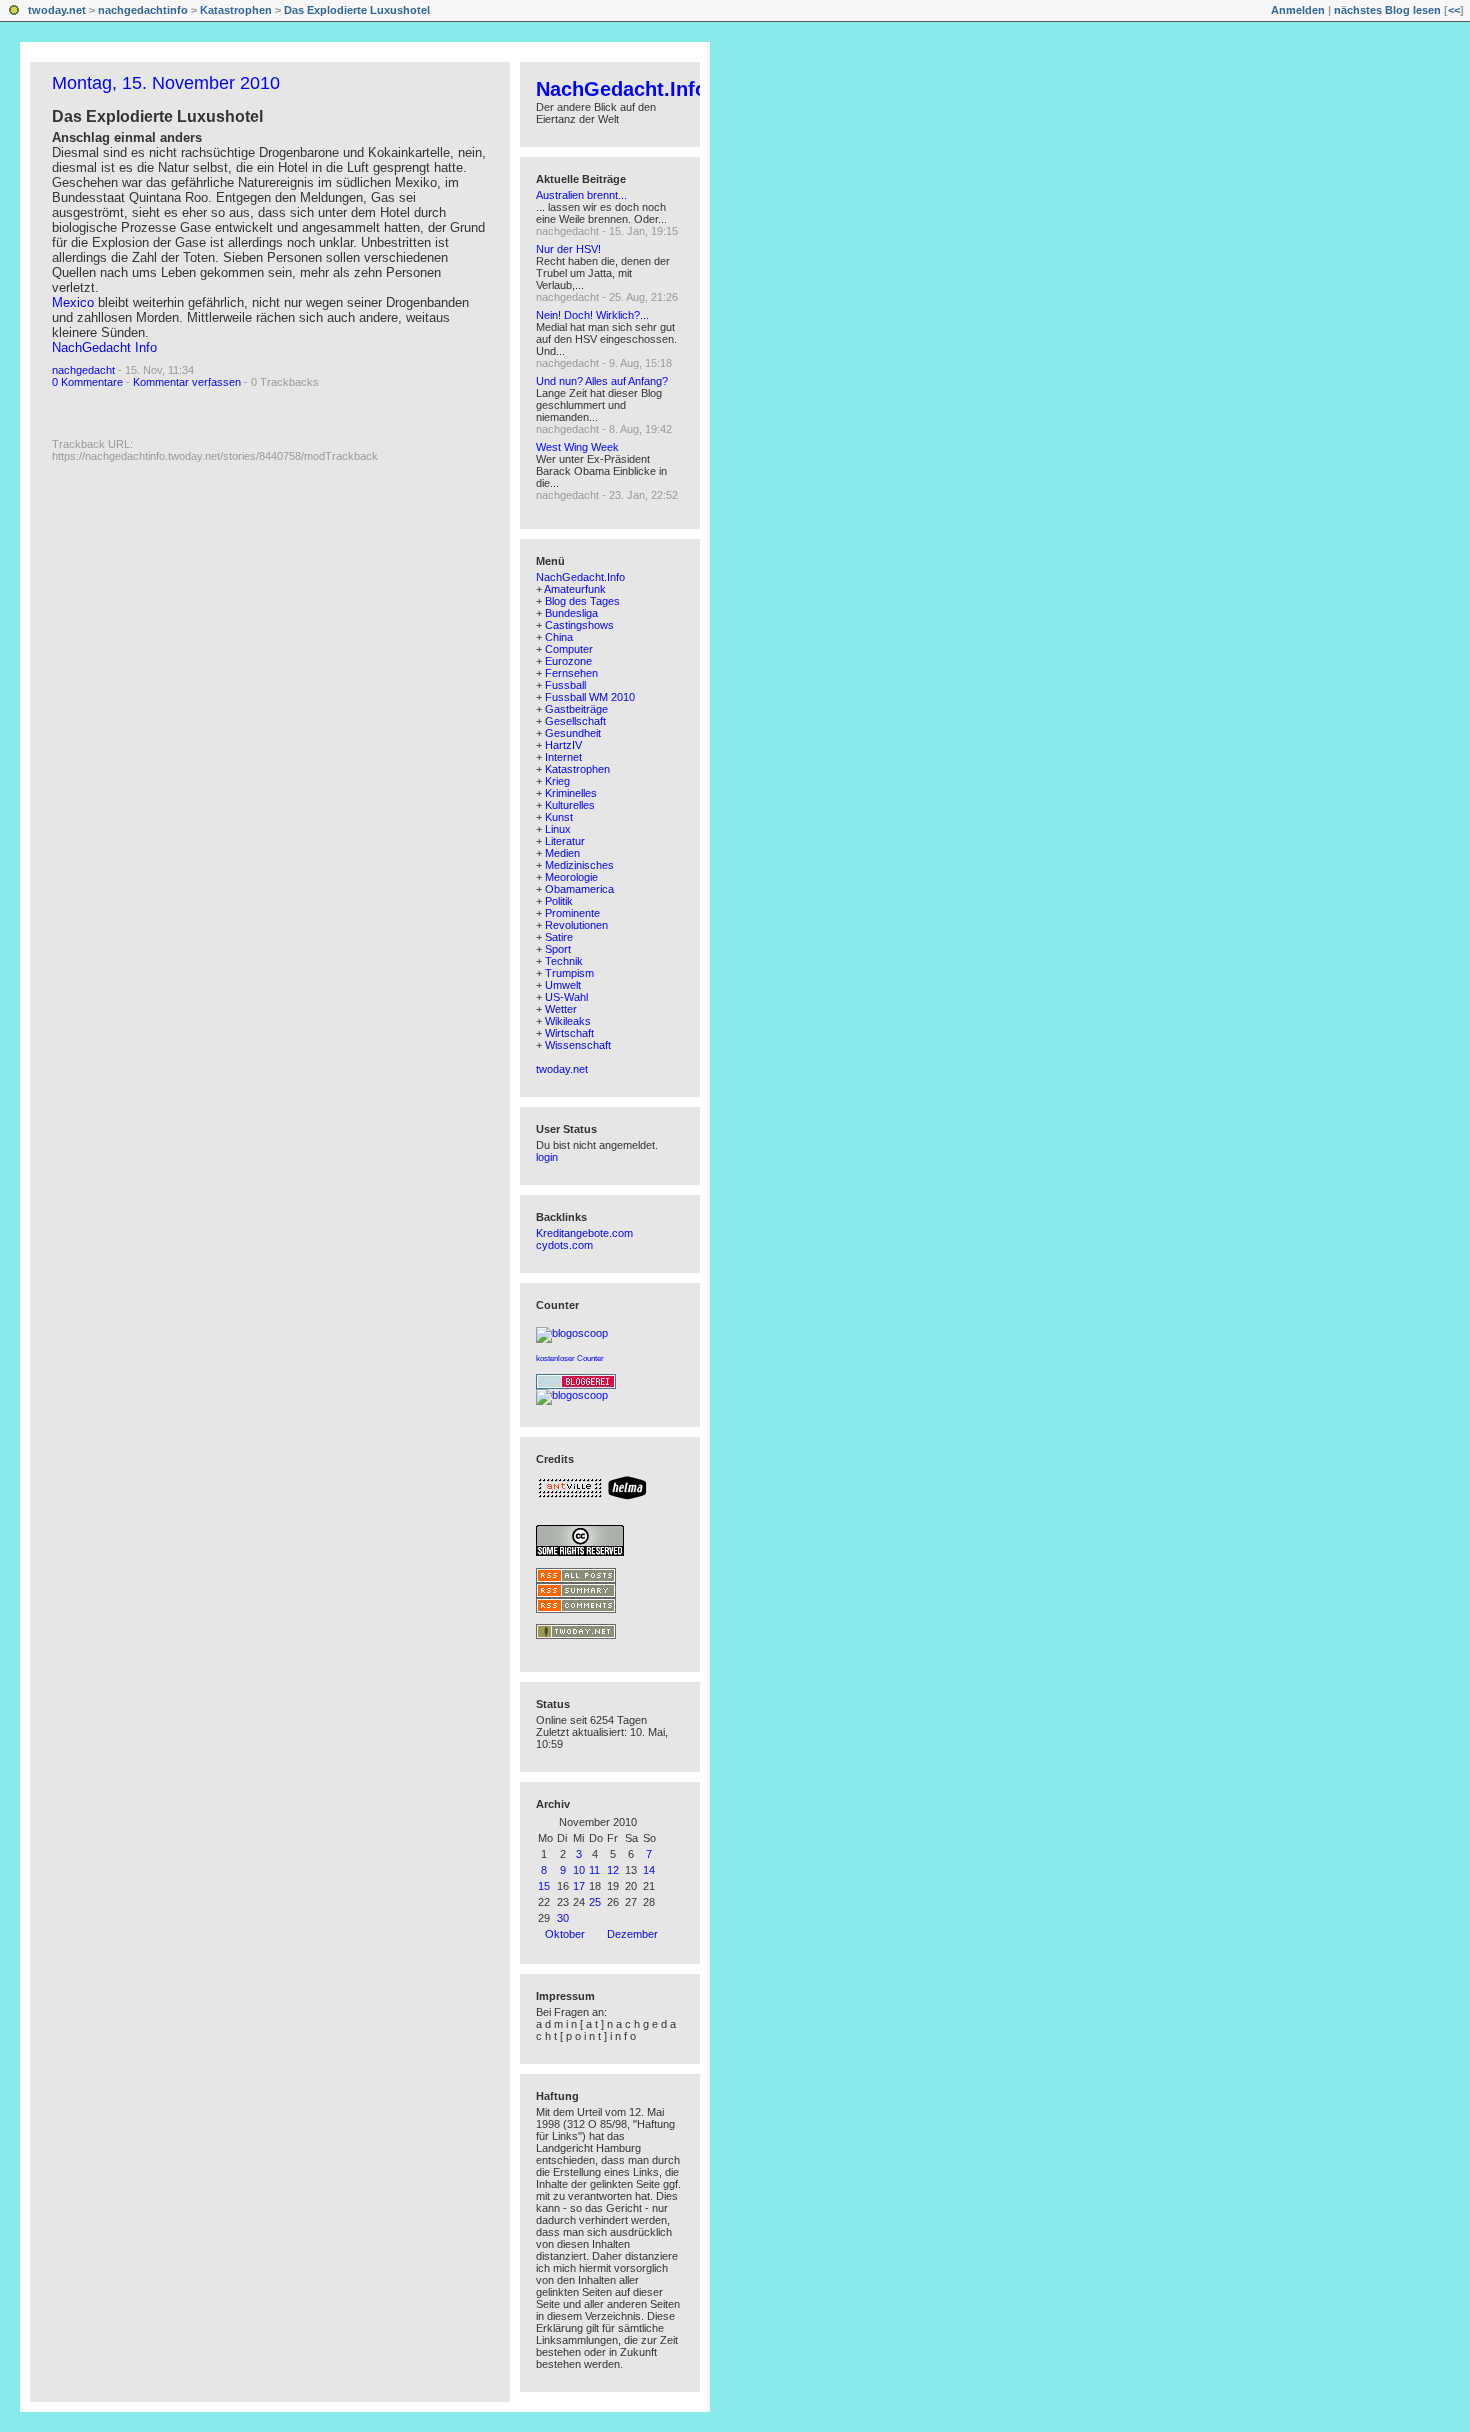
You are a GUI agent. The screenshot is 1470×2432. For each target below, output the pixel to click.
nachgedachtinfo (143, 10)
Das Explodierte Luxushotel (357, 10)
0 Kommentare (87, 382)
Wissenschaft (578, 1045)
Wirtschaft (569, 1033)
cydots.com (564, 1245)
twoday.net (57, 10)
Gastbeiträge (576, 709)
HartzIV (563, 745)
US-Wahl (566, 997)
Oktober (565, 1934)
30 (563, 1918)
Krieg (557, 781)
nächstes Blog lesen (1387, 10)
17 (579, 1886)
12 (613, 1870)
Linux (558, 829)
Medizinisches (579, 865)
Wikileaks (568, 1021)
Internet (563, 757)
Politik (559, 901)
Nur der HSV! (568, 249)
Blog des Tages (582, 601)
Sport (558, 949)
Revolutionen (576, 925)
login (547, 1157)
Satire (559, 937)
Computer (569, 649)
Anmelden (1298, 10)
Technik (564, 961)
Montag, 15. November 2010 (166, 83)
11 (594, 1870)
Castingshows (579, 625)
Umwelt (563, 985)
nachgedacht (83, 370)
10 (579, 1870)
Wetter (561, 1009)
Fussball (565, 685)
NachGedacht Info (104, 347)
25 (595, 1902)
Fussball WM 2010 (590, 697)
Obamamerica (579, 889)
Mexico (73, 302)
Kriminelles (571, 793)
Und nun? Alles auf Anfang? (602, 381)
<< (1454, 10)
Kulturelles (570, 805)
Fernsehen (571, 673)
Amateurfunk (575, 589)
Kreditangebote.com (584, 1233)
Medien (562, 853)
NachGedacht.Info (621, 89)
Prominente (572, 913)
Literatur (565, 841)
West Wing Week (577, 447)
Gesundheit (573, 733)
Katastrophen (236, 10)
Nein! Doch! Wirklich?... (592, 315)
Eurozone (568, 661)
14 (649, 1870)
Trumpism (569, 973)
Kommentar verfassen (187, 382)
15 (544, 1886)
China (559, 637)
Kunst (559, 817)
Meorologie (571, 877)
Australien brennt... (581, 195)
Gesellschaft (575, 721)
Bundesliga (571, 613)
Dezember (632, 1934)
